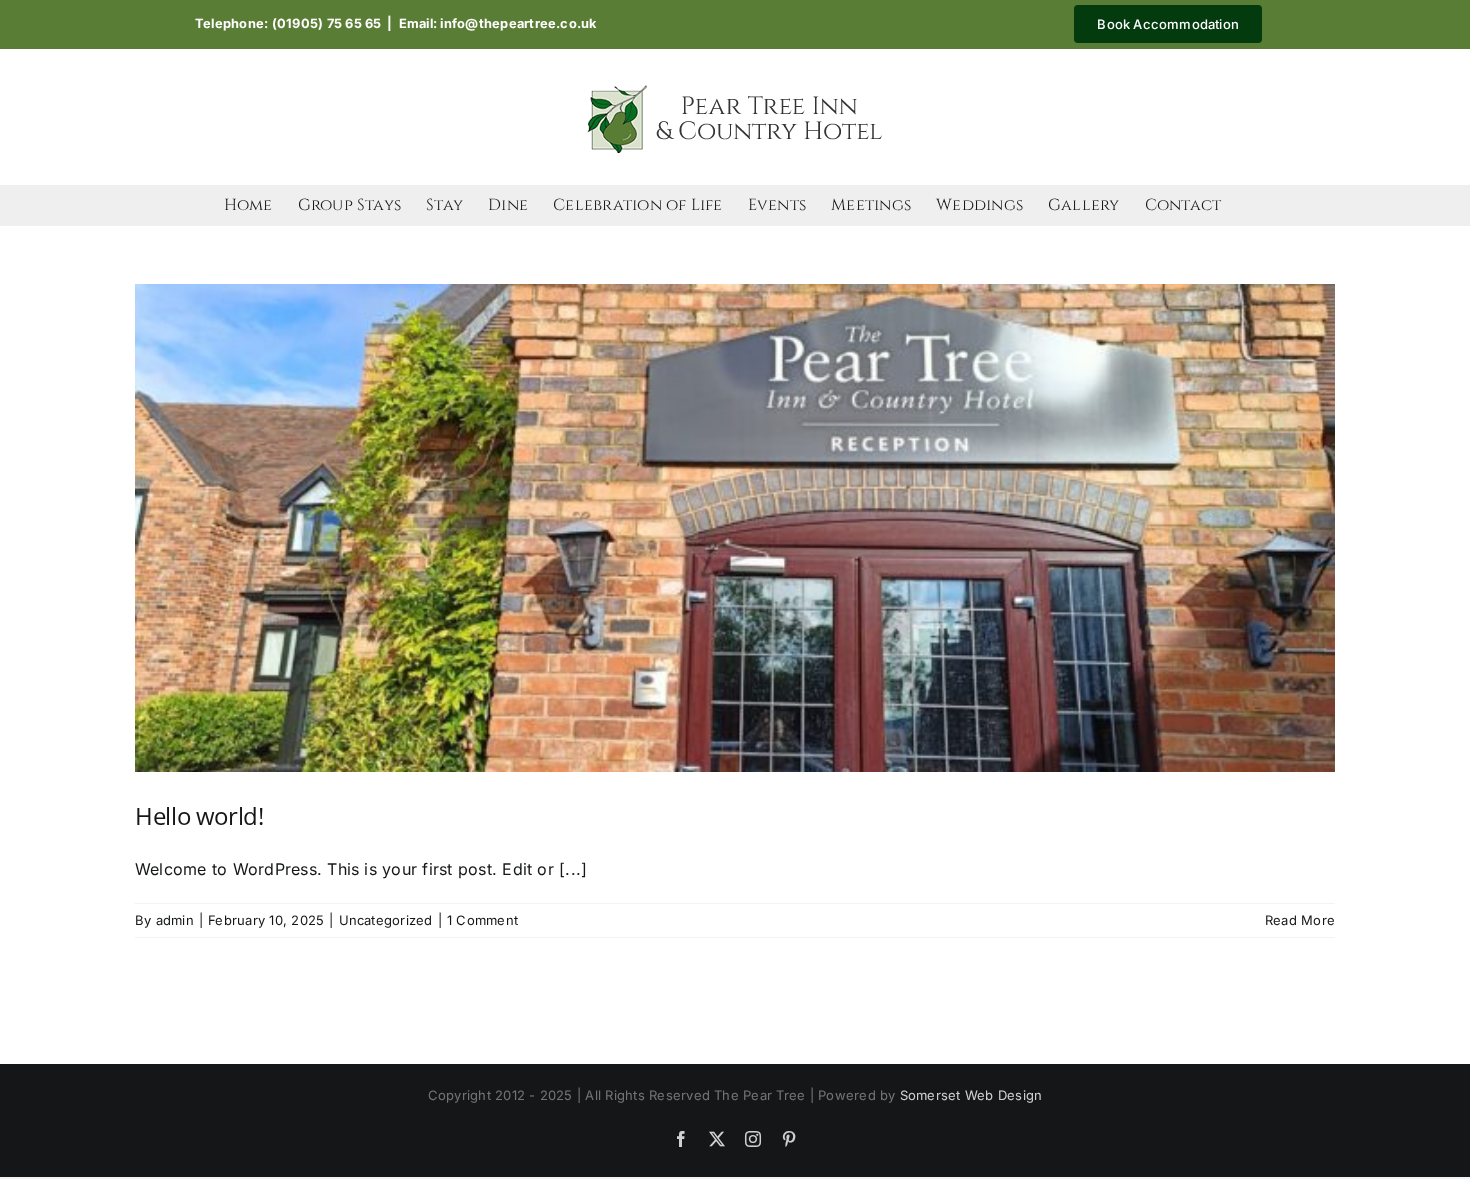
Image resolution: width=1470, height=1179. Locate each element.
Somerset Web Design (971, 1095)
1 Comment (482, 920)
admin (175, 920)
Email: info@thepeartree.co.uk (498, 23)
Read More (1300, 920)
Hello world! (199, 815)
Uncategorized (386, 920)
